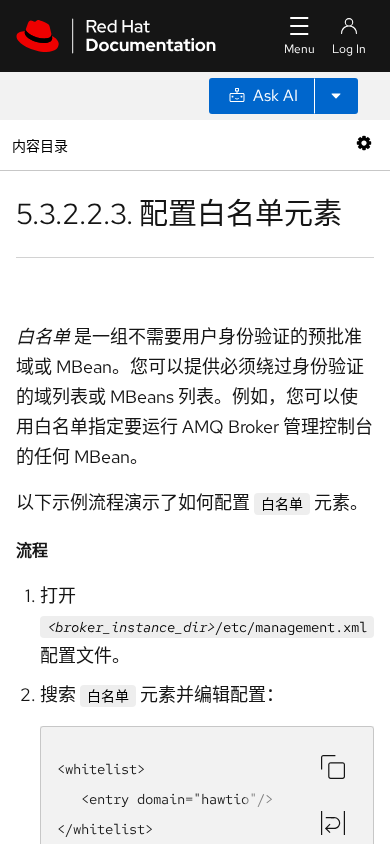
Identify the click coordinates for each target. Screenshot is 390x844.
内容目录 (39, 144)
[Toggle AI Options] (336, 96)
